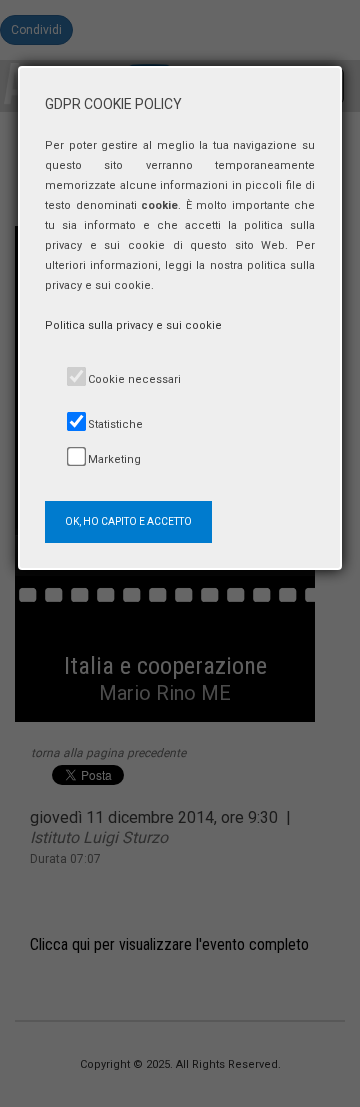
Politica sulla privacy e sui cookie (133, 325)
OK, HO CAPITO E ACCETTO (128, 521)
